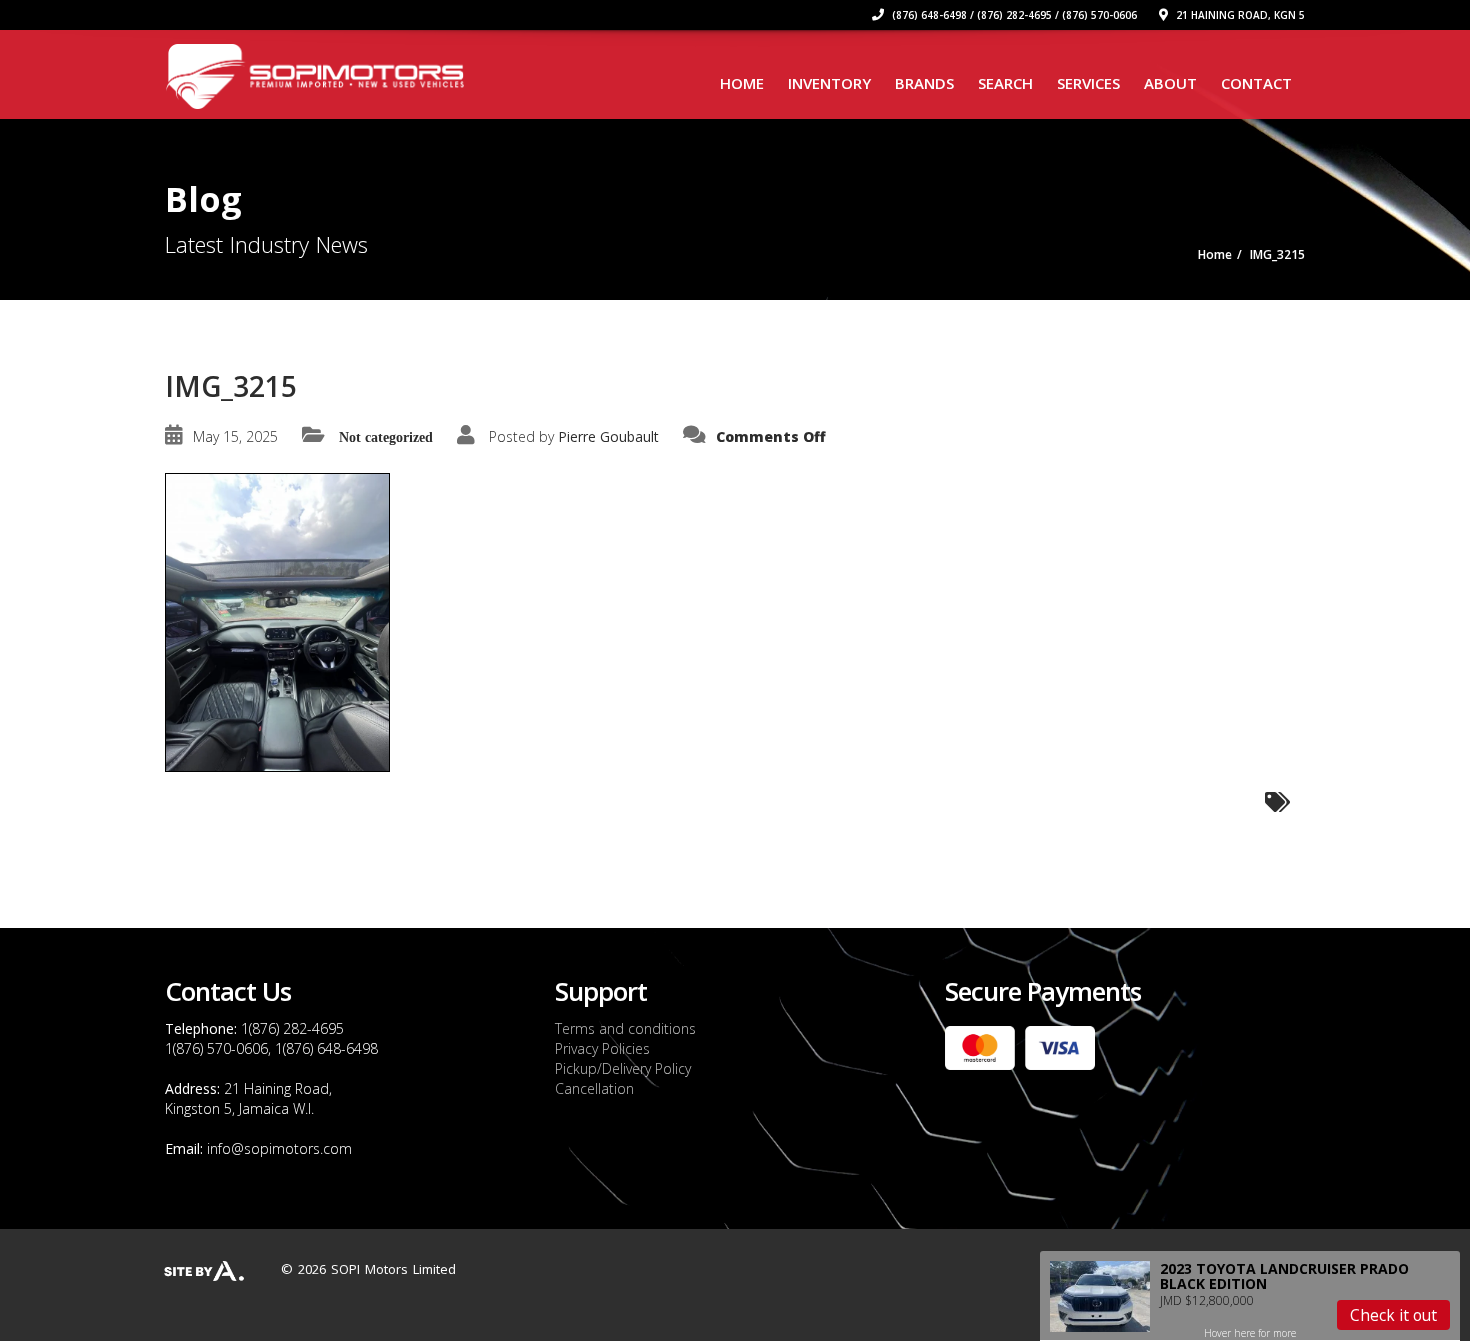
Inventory (829, 83)
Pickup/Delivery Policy (623, 1068)
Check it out (1393, 1315)
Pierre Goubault (608, 436)
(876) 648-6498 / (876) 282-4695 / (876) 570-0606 (1013, 15)
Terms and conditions (625, 1028)
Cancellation (594, 1088)
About (1170, 83)
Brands (924, 83)
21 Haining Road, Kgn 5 (1239, 15)
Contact (1256, 83)
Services (1088, 83)
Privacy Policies (602, 1048)
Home (742, 83)
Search (1005, 83)
